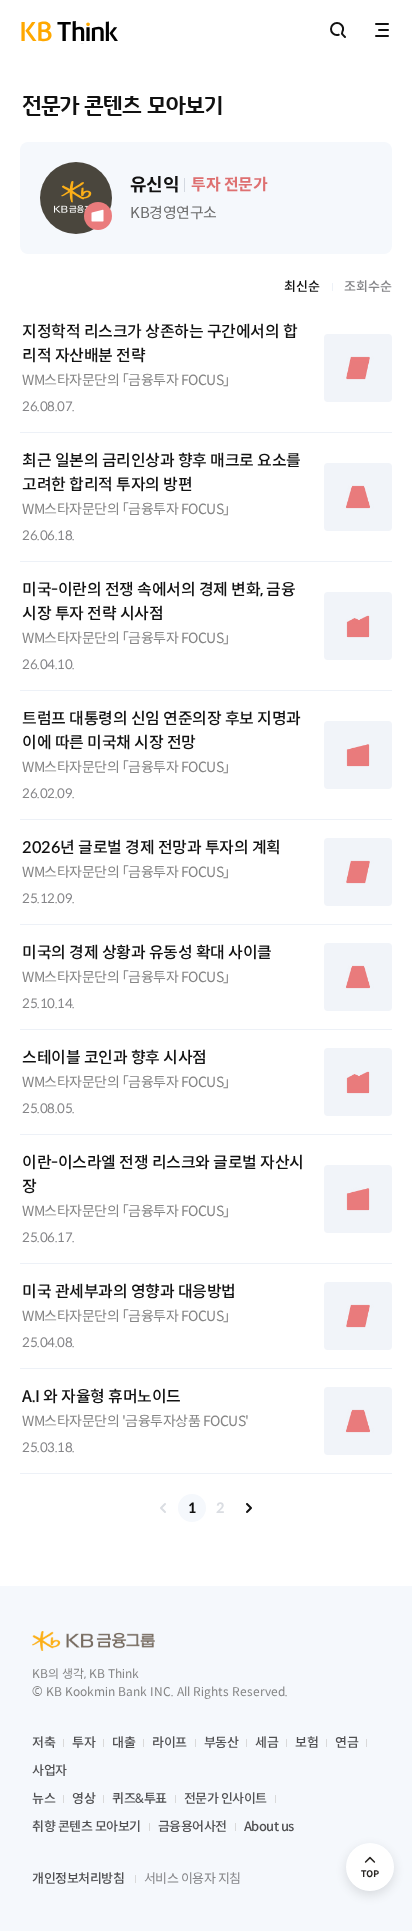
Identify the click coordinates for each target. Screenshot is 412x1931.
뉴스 (43, 1798)
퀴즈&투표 (139, 1798)
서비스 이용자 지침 (192, 1878)
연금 (346, 1742)
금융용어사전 (192, 1826)
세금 (266, 1742)
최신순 (302, 286)
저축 (43, 1742)
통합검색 (338, 30)
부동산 (221, 1742)
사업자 (49, 1770)
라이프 (169, 1742)
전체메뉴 (382, 30)
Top (370, 1867)
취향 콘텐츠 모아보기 (86, 1826)
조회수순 (368, 286)
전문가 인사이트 (225, 1798)
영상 (83, 1798)
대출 (123, 1742)
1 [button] (192, 1508)
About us (269, 1826)
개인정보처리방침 (78, 1878)
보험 (306, 1742)
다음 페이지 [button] (248, 1508)
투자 (83, 1742)
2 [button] (220, 1508)
